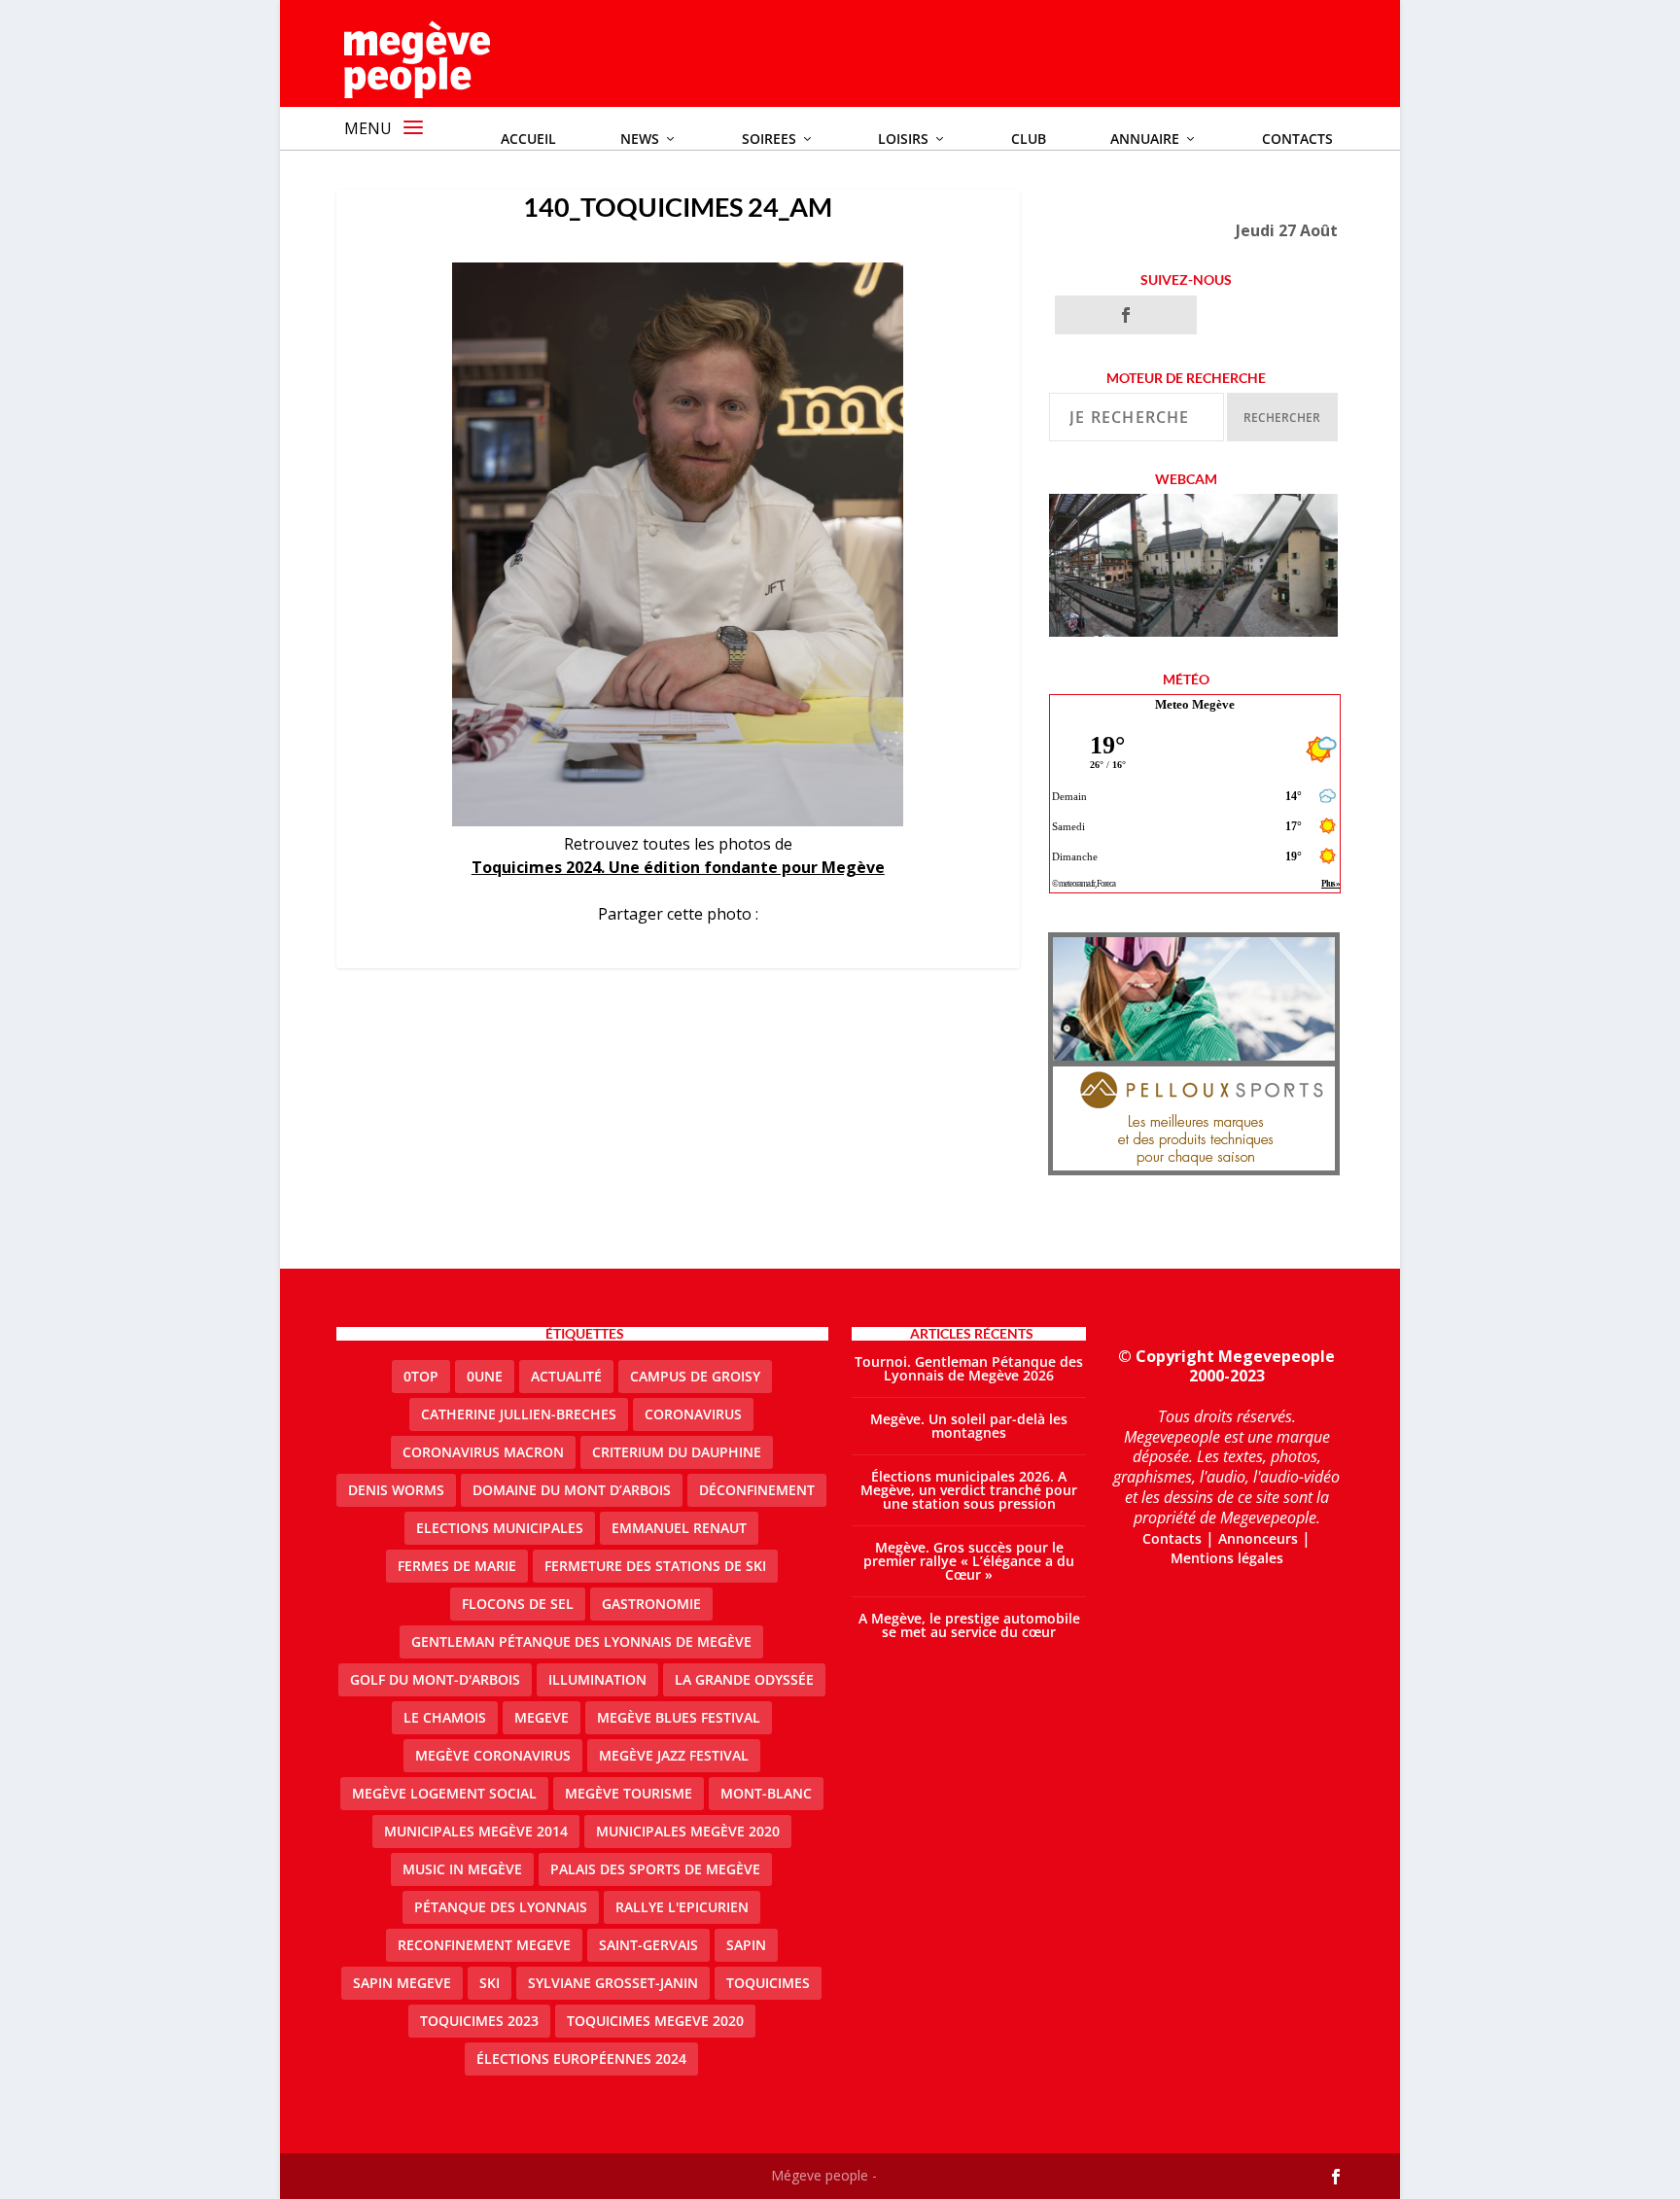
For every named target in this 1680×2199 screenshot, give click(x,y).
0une (485, 1376)
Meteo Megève (1195, 704)
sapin (746, 1945)
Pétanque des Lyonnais (501, 1907)
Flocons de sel (518, 1604)
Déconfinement (757, 1490)
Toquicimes (768, 1983)
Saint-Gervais (648, 1945)
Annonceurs (1258, 1538)
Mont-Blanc (766, 1793)
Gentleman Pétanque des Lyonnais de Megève (581, 1641)
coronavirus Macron (483, 1452)
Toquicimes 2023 (479, 2021)
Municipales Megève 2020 (688, 1831)
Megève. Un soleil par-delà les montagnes (969, 1426)
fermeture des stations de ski (655, 1566)
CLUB (1029, 139)
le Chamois (445, 1717)
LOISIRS (903, 139)
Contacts (1297, 139)
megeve (542, 1717)
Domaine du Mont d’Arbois (572, 1490)
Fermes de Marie (457, 1566)
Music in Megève (462, 1869)
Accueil (528, 139)
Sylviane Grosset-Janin (613, 1983)
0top (421, 1376)
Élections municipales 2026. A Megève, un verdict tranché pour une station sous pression (969, 1490)
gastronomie (651, 1604)
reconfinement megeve (484, 1945)
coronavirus (693, 1414)
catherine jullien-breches (519, 1414)
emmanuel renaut (679, 1528)
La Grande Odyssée (744, 1679)
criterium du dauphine (677, 1452)
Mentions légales (1227, 1558)
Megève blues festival (679, 1717)
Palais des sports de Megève (655, 1869)
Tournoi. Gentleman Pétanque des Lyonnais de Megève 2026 (969, 1368)
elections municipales (500, 1528)
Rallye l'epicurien (682, 1907)
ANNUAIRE (1145, 139)
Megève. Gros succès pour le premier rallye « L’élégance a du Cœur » (969, 1561)
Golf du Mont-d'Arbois (435, 1679)
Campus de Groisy (695, 1376)
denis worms (396, 1490)
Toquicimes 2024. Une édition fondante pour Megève (678, 867)
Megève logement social (444, 1793)
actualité (566, 1376)
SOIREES (769, 139)
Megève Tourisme (629, 1793)
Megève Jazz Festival (674, 1755)
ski (490, 1983)
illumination (597, 1679)
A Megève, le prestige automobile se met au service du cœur (969, 1625)
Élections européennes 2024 (581, 2059)
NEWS (640, 139)
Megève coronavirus (493, 1755)
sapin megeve (402, 1983)
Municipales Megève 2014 (476, 1831)
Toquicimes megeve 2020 (655, 2021)
